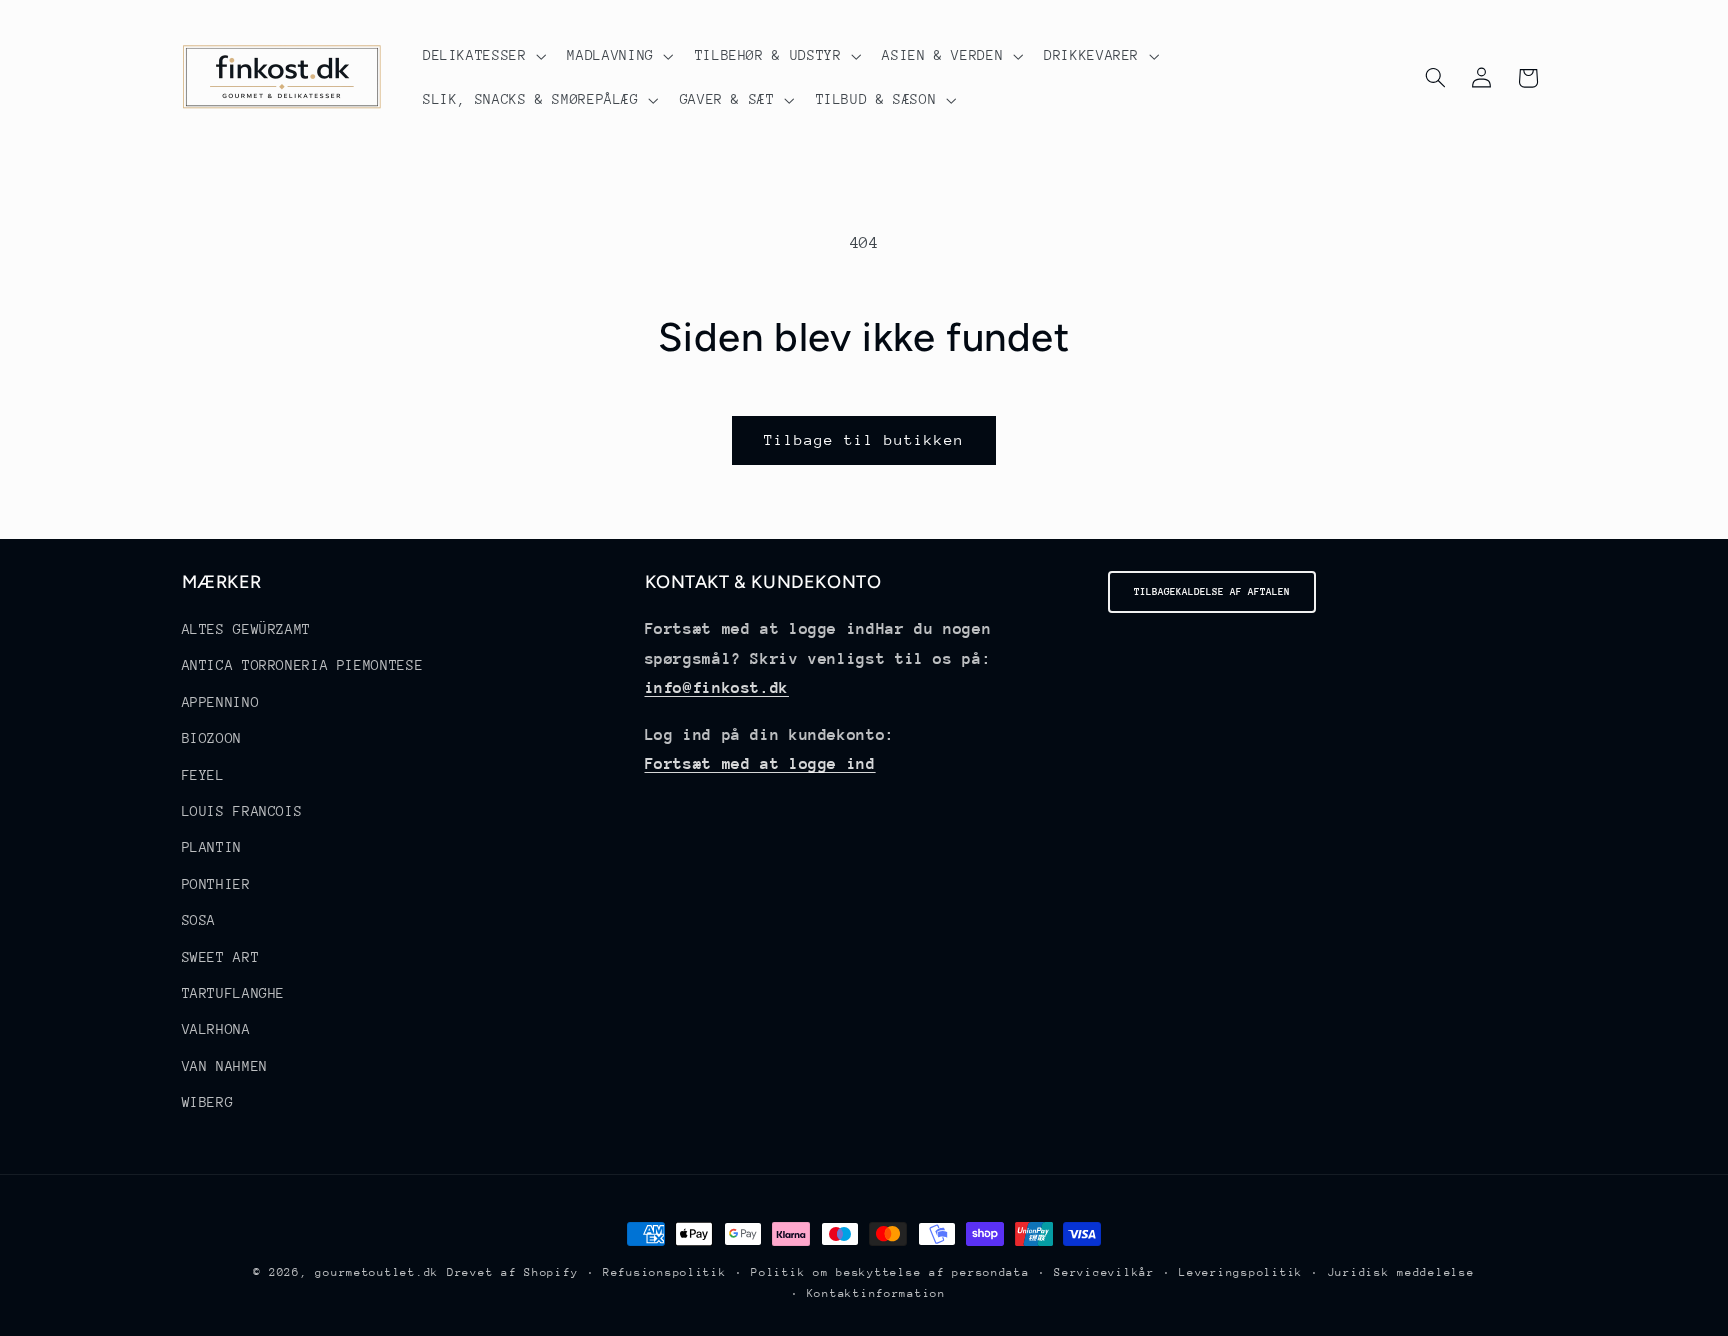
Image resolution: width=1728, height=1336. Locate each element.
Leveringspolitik (1241, 1272)
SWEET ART (221, 957)
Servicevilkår (1104, 1272)
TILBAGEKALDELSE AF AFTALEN (1212, 592)
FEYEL (203, 775)
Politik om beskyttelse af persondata (890, 1272)
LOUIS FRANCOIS (242, 811)
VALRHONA (216, 1030)
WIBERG (208, 1102)
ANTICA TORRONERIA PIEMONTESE (303, 666)
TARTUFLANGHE (234, 993)
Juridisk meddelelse (1401, 1272)
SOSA (199, 920)
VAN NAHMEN (225, 1066)
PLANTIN (212, 848)
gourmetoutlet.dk (377, 1272)
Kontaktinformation (876, 1293)
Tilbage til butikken (864, 439)
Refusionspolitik (665, 1272)
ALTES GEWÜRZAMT (246, 629)
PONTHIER (216, 884)
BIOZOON (212, 738)
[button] (482, 56)
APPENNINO (221, 702)
